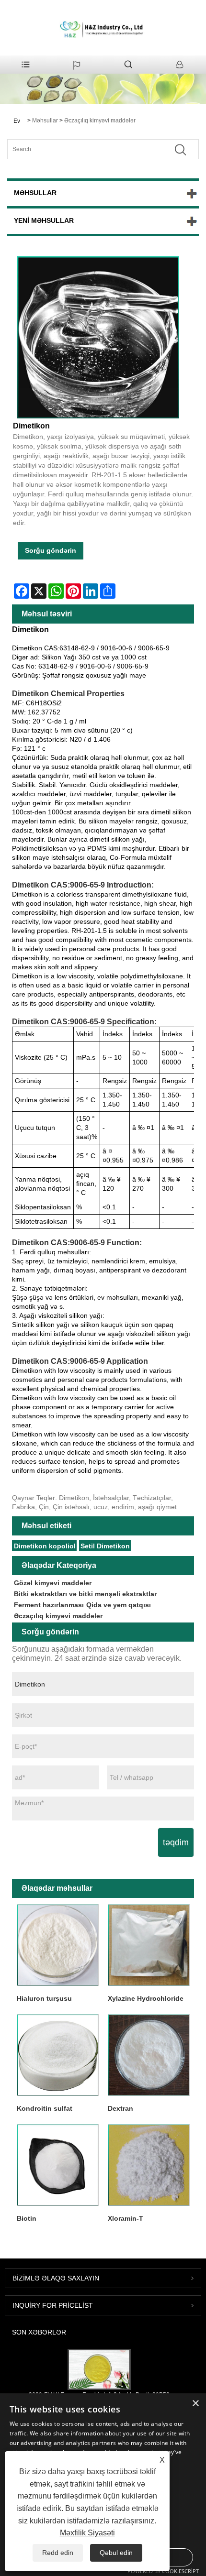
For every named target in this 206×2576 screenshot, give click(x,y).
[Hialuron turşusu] (57, 1945)
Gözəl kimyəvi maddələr (53, 1583)
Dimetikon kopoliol (45, 1546)
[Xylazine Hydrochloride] (149, 1945)
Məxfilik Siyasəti (87, 2533)
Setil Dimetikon (105, 1546)
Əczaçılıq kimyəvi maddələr (100, 121)
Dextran (120, 2108)
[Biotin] (57, 2165)
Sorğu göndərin (51, 550)
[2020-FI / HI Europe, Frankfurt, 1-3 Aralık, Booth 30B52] (99, 2369)
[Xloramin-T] (149, 2165)
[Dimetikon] (98, 337)
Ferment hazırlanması (49, 1605)
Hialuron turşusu (44, 1998)
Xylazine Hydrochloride (146, 1998)
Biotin (27, 2218)
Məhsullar (45, 121)
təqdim (176, 1842)
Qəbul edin (116, 2553)
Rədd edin (58, 2553)
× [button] (195, 2404)
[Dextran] (149, 2055)
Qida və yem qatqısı (119, 1605)
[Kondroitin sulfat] (57, 2055)
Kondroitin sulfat (45, 2108)
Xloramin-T (126, 2218)
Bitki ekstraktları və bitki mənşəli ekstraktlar (85, 1594)
